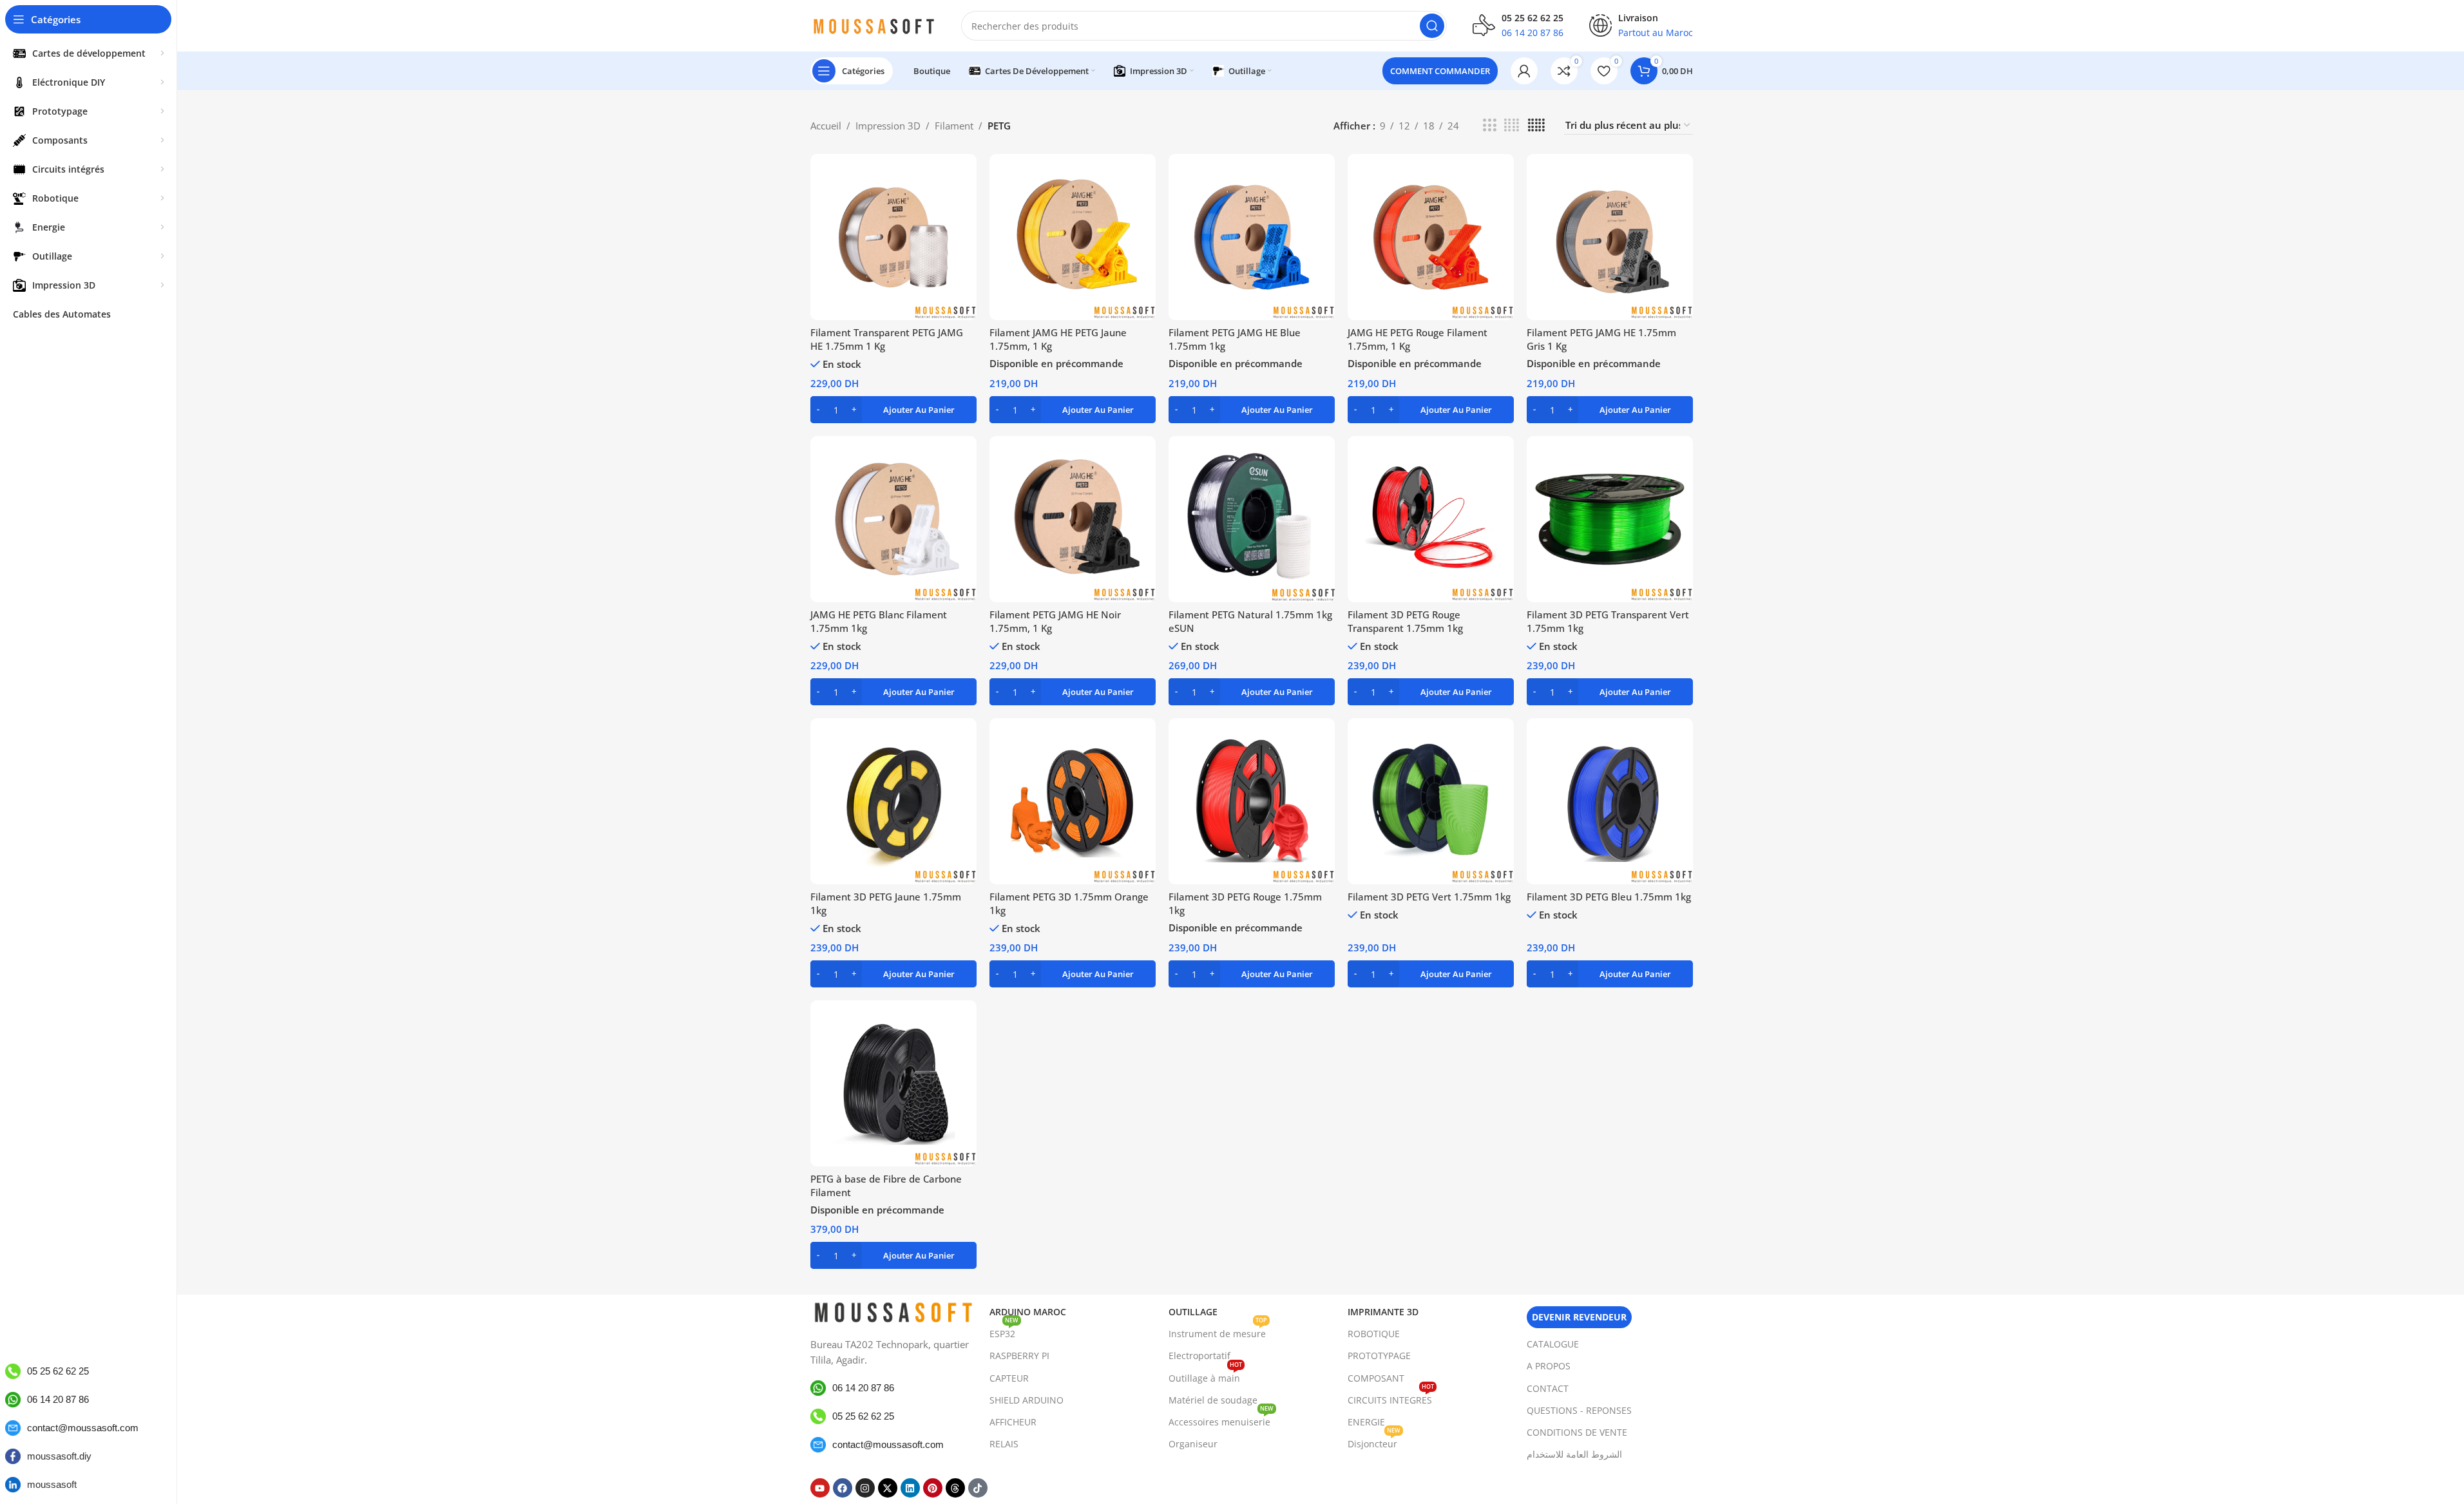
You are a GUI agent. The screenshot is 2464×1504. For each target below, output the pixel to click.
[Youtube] (820, 1488)
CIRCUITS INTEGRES (1391, 1398)
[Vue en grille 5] (1536, 125)
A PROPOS (1549, 1366)
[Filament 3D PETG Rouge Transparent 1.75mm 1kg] (1431, 519)
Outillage (1193, 1312)
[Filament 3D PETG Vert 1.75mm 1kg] (1431, 801)
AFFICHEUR (1013, 1422)
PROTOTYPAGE (1379, 1356)
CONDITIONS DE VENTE (1577, 1432)
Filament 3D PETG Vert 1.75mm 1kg (1429, 897)
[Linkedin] (910, 1488)
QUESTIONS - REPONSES (1579, 1410)
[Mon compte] (1524, 71)
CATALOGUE (1553, 1344)
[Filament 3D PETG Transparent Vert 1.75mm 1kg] (1610, 519)
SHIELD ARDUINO (1027, 1400)
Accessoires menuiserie (1221, 1420)
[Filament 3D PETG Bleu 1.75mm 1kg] (1610, 801)
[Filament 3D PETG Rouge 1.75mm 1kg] (1252, 801)
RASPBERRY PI (1019, 1356)
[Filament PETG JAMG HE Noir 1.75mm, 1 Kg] (1073, 519)
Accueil (826, 126)
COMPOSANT (1376, 1378)
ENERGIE (1366, 1422)
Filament (954, 126)
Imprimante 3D (1383, 1312)
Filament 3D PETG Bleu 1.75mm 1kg (1609, 897)
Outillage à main (1205, 1376)
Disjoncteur (1374, 1442)
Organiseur (1193, 1444)
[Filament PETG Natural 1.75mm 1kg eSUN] (1252, 519)
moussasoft (52, 1484)
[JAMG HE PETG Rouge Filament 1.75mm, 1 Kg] (1431, 237)
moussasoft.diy (59, 1456)
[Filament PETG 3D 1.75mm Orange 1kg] (1073, 801)
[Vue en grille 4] (1512, 125)
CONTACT (1548, 1388)
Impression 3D (888, 126)
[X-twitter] (888, 1488)
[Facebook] (843, 1488)
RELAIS (1004, 1444)
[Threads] (955, 1488)
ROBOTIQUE (1374, 1334)
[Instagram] (865, 1488)
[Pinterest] (933, 1488)
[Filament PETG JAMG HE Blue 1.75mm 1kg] (1252, 237)
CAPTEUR (1009, 1378)
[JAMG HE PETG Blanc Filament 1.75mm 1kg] (893, 519)
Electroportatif (1199, 1356)
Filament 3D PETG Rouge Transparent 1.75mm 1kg (1405, 621)
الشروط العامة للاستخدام (1574, 1454)
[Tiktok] (978, 1488)
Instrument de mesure (1218, 1331)
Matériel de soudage (1213, 1400)
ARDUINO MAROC (1028, 1312)
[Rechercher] (1432, 26)
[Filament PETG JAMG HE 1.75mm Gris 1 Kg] (1610, 237)
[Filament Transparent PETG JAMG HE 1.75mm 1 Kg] (893, 237)
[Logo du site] (873, 24)
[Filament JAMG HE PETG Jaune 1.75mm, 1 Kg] (1073, 237)
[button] (893, 410)
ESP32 (1004, 1331)
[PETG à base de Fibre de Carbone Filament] (893, 1083)
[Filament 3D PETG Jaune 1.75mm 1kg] (893, 801)
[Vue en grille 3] (1489, 125)
